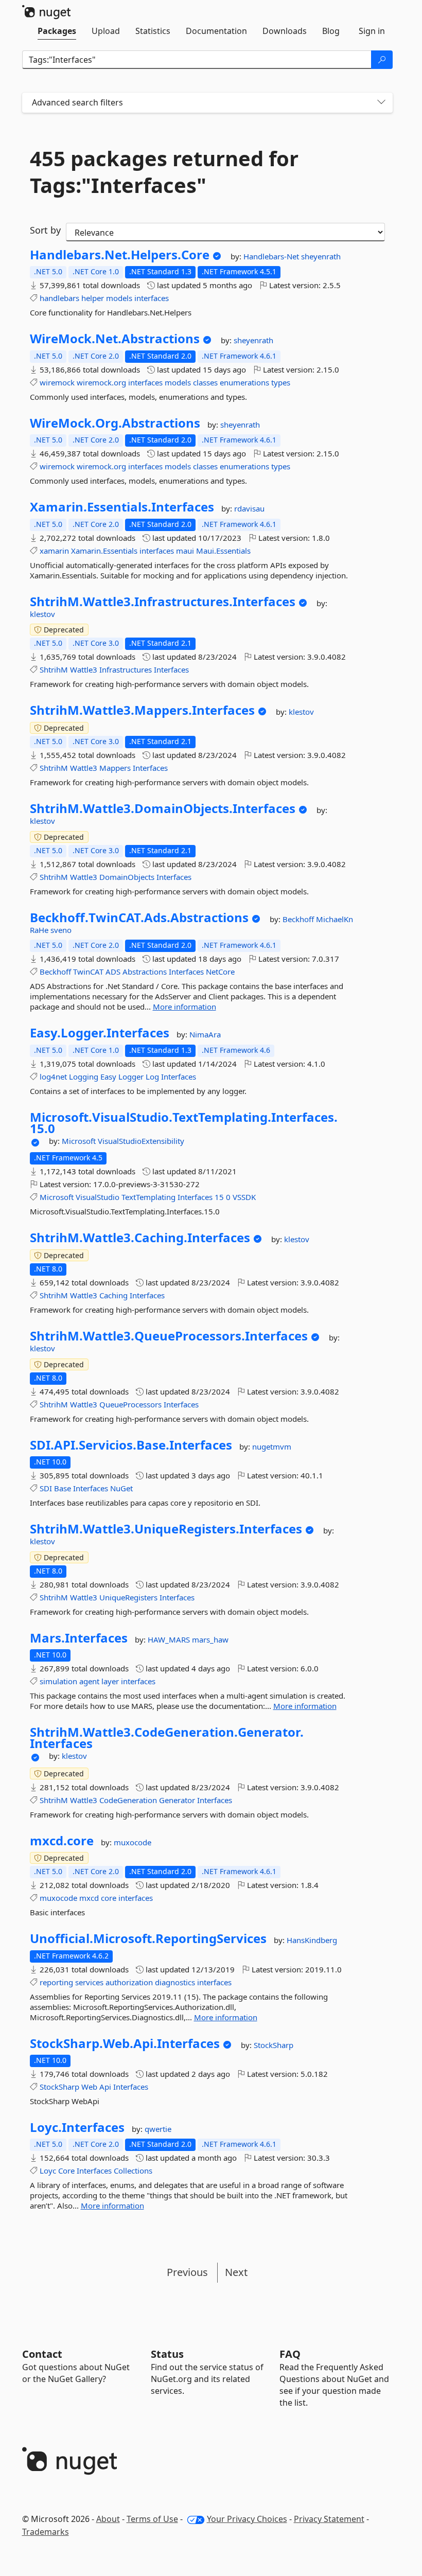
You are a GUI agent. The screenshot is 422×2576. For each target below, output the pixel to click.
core (109, 1898)
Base (63, 1488)
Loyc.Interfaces (77, 2127)
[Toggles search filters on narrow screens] (381, 103)
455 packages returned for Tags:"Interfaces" (164, 172)
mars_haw (210, 1639)
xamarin (54, 551)
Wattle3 (84, 669)
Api (105, 2087)
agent (89, 1681)
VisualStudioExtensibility (141, 1141)
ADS (113, 972)
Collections (133, 2171)
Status (167, 2354)
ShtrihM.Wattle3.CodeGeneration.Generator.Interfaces (167, 1737)
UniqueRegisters (128, 1597)
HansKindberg (312, 1940)
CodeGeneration (128, 1800)
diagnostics (175, 1982)
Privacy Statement (329, 2519)
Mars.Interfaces (79, 1638)
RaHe (40, 930)
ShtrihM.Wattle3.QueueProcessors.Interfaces (169, 1336)
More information (184, 1007)
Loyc (48, 2171)
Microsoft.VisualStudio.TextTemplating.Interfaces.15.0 (184, 1123)
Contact (42, 2354)
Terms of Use (152, 2519)
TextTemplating (148, 1197)
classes (205, 382)
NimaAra (205, 1034)
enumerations (244, 382)
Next (236, 2272)
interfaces (152, 298)
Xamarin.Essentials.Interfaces (122, 507)
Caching (113, 1295)
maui (185, 551)
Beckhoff (299, 919)
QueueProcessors (130, 1404)
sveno (61, 930)
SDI (46, 1488)
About (108, 2519)
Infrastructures (126, 669)
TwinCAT (88, 972)
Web (89, 2087)
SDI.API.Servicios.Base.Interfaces (131, 1445)
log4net (53, 1077)
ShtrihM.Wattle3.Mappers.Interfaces (142, 710)
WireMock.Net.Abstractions (115, 339)
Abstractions (145, 972)
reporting (56, 1982)
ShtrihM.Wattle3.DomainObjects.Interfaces (163, 808)
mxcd (89, 1898)
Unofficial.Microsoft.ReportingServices (148, 1938)
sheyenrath (321, 256)
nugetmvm (272, 1446)
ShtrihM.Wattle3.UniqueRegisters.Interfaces (166, 1529)
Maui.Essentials (223, 551)
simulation (58, 1681)
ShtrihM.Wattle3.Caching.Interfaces (140, 1238)
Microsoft (80, 1141)
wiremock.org (101, 382)
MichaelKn (335, 919)
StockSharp (274, 2045)
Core (66, 2171)
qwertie (158, 2129)
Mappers (115, 768)
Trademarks (46, 2532)
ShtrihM (54, 669)
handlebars (59, 298)
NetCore (220, 972)
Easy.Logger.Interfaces (100, 1033)
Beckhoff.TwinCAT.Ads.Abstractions (139, 918)
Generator (177, 1800)
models (119, 298)
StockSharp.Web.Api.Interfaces (125, 2043)
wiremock (57, 382)
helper (93, 298)
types (281, 382)
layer (110, 1681)
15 (219, 1197)
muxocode (133, 1842)
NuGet (121, 1488)
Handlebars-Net (272, 256)
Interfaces (171, 669)
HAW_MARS (170, 1639)
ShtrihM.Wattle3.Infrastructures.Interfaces (163, 602)
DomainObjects (127, 877)
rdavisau (249, 508)
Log (152, 1077)
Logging (84, 1077)
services (89, 1982)
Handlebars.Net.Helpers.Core (120, 255)
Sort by (45, 230)
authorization (129, 1982)
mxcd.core (62, 1841)
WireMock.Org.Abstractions (115, 423)
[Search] (382, 60)
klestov (42, 614)
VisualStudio (98, 1197)
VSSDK (244, 1197)
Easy (108, 1077)
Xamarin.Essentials (104, 551)
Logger (131, 1077)
